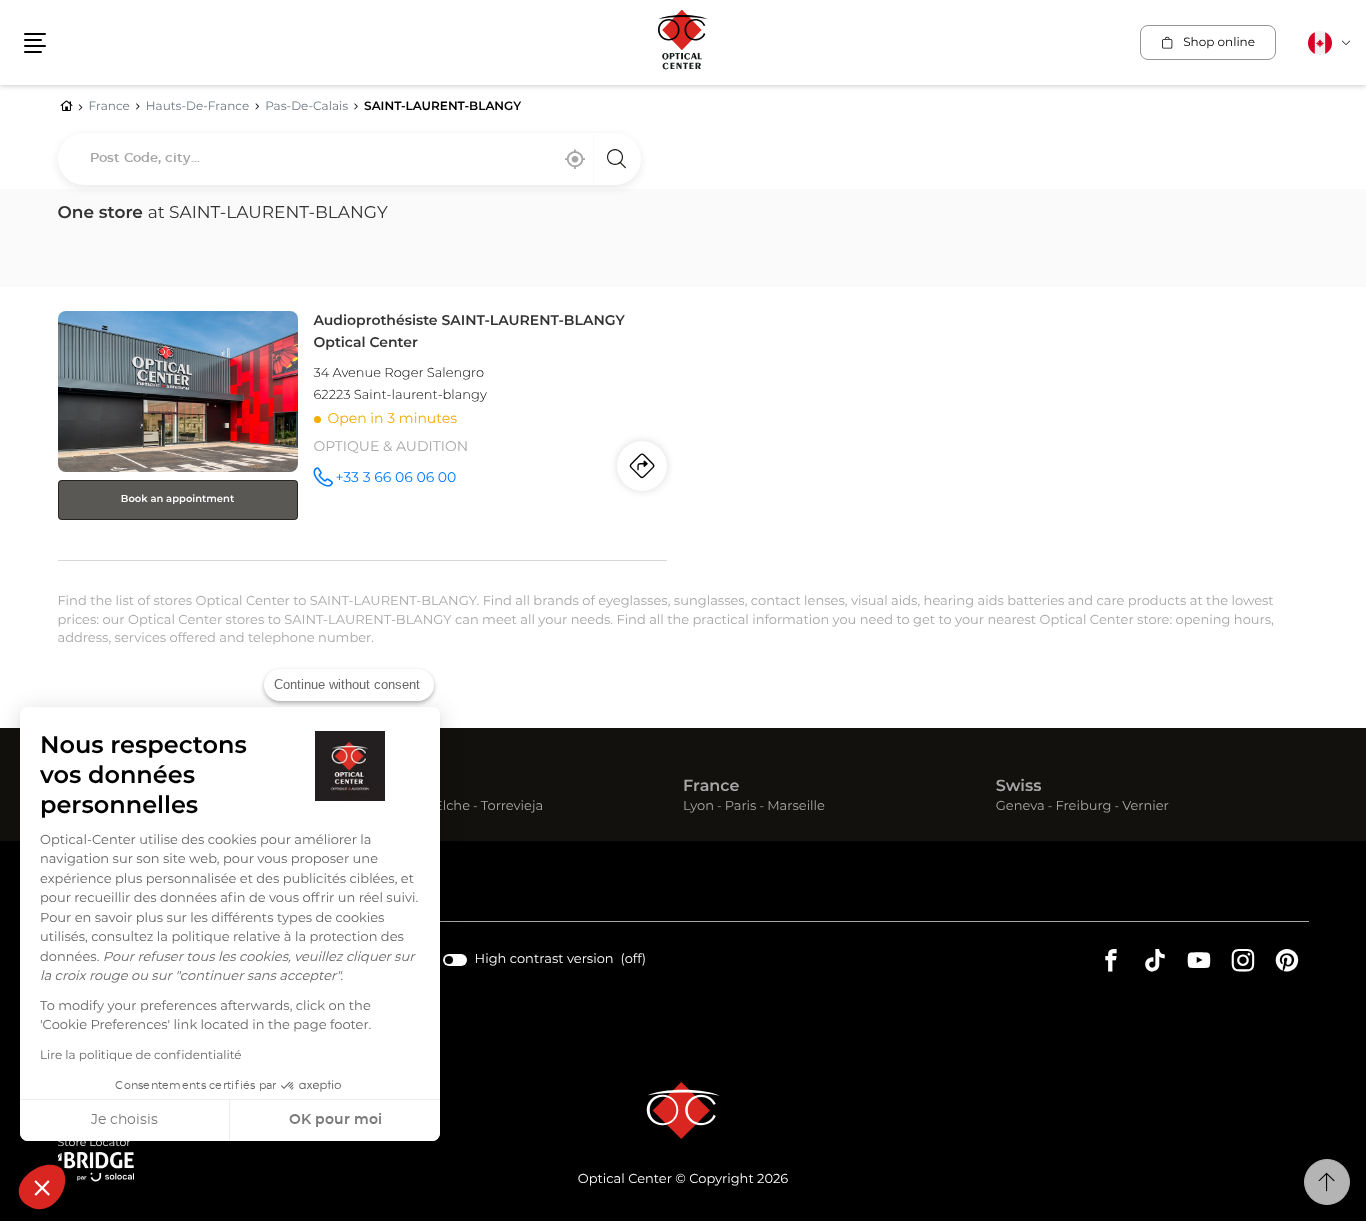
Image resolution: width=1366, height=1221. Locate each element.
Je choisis (124, 1120)
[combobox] (349, 159)
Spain (393, 787)
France (711, 787)
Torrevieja (512, 807)
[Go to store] (363, 431)
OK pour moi (335, 1120)
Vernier (1145, 807)
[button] (42, 1187)
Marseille (796, 807)
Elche (452, 807)
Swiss (1019, 787)
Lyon (698, 807)
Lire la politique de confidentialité (141, 1056)
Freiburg (1083, 807)
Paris (741, 807)
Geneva (1020, 807)
